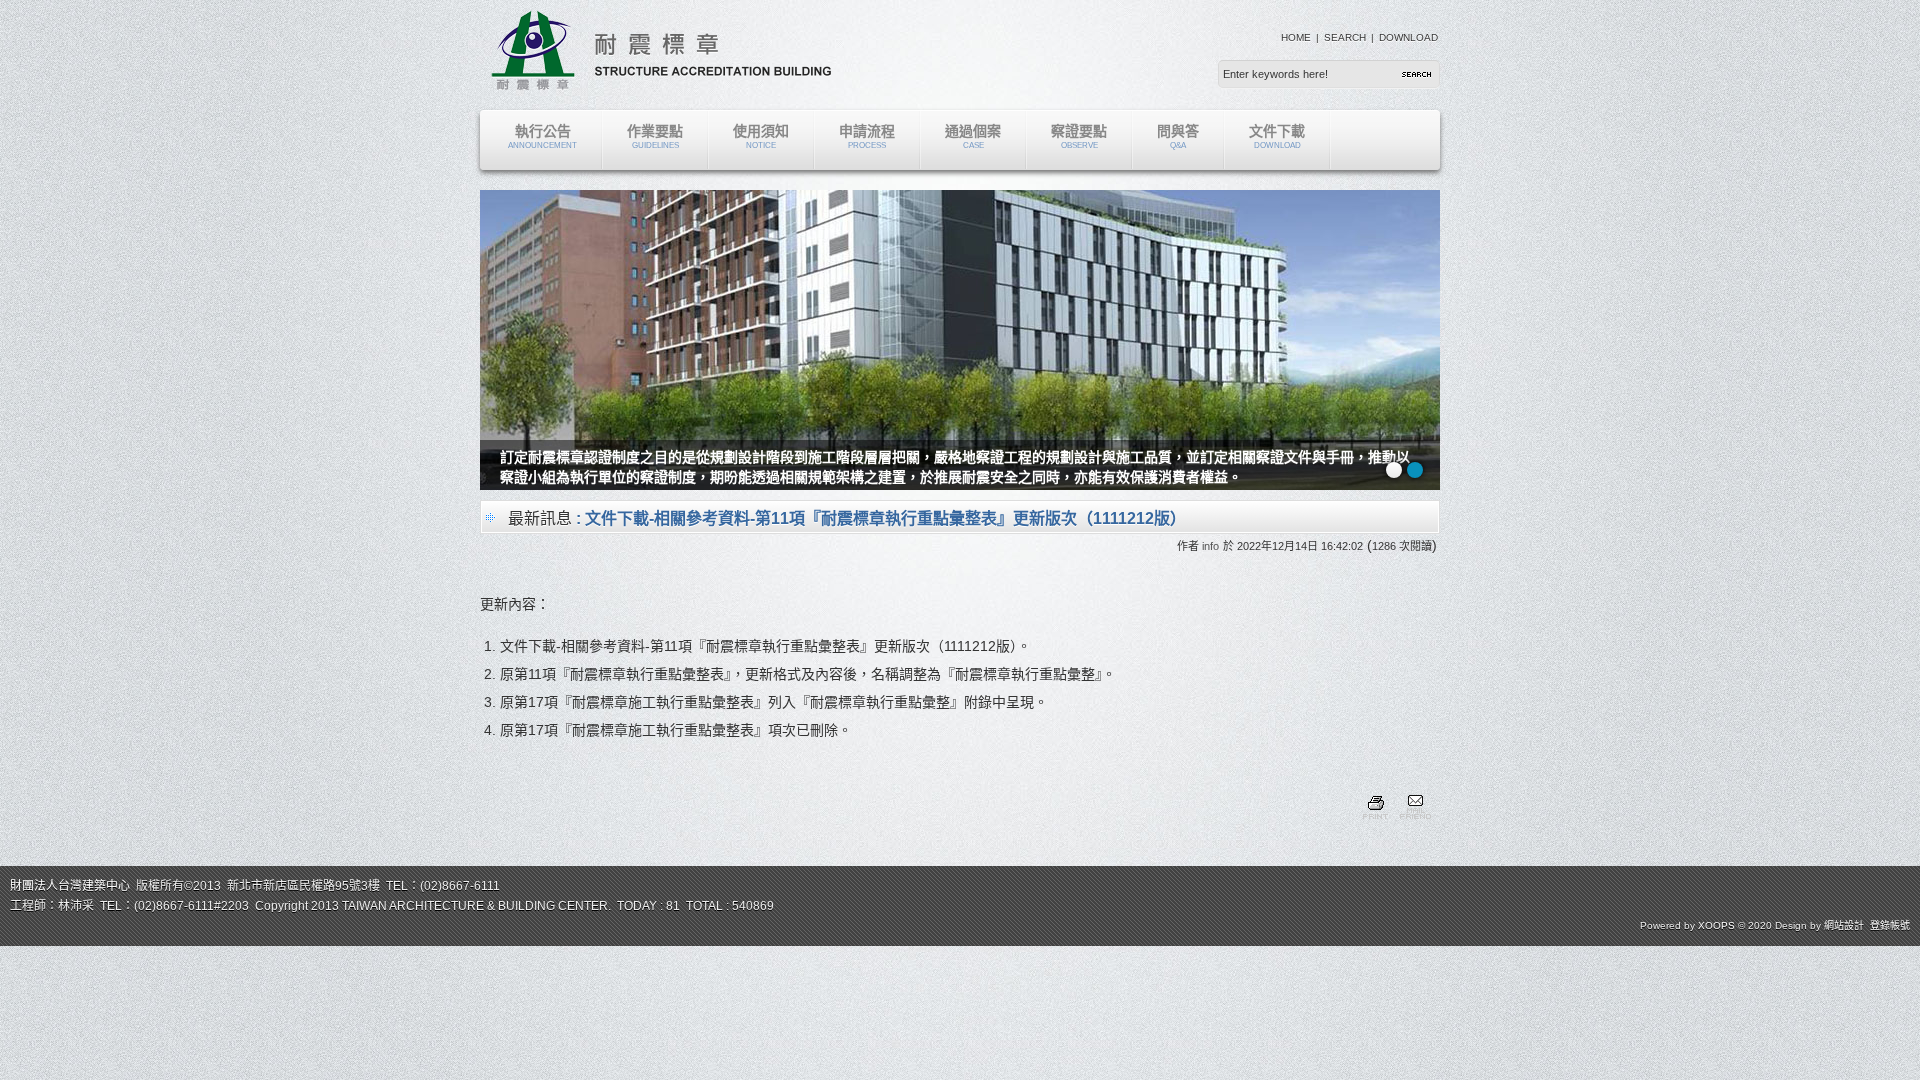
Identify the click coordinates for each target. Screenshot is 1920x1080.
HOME (1296, 37)
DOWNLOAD (1408, 37)
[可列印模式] (1375, 822)
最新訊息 (540, 518)
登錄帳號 (1890, 925)
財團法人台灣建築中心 (70, 886)
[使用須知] (540, 484)
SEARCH (1345, 37)
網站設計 (1844, 925)
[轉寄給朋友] (1414, 822)
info (1210, 546)
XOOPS (1716, 925)
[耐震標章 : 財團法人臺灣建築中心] (661, 84)
